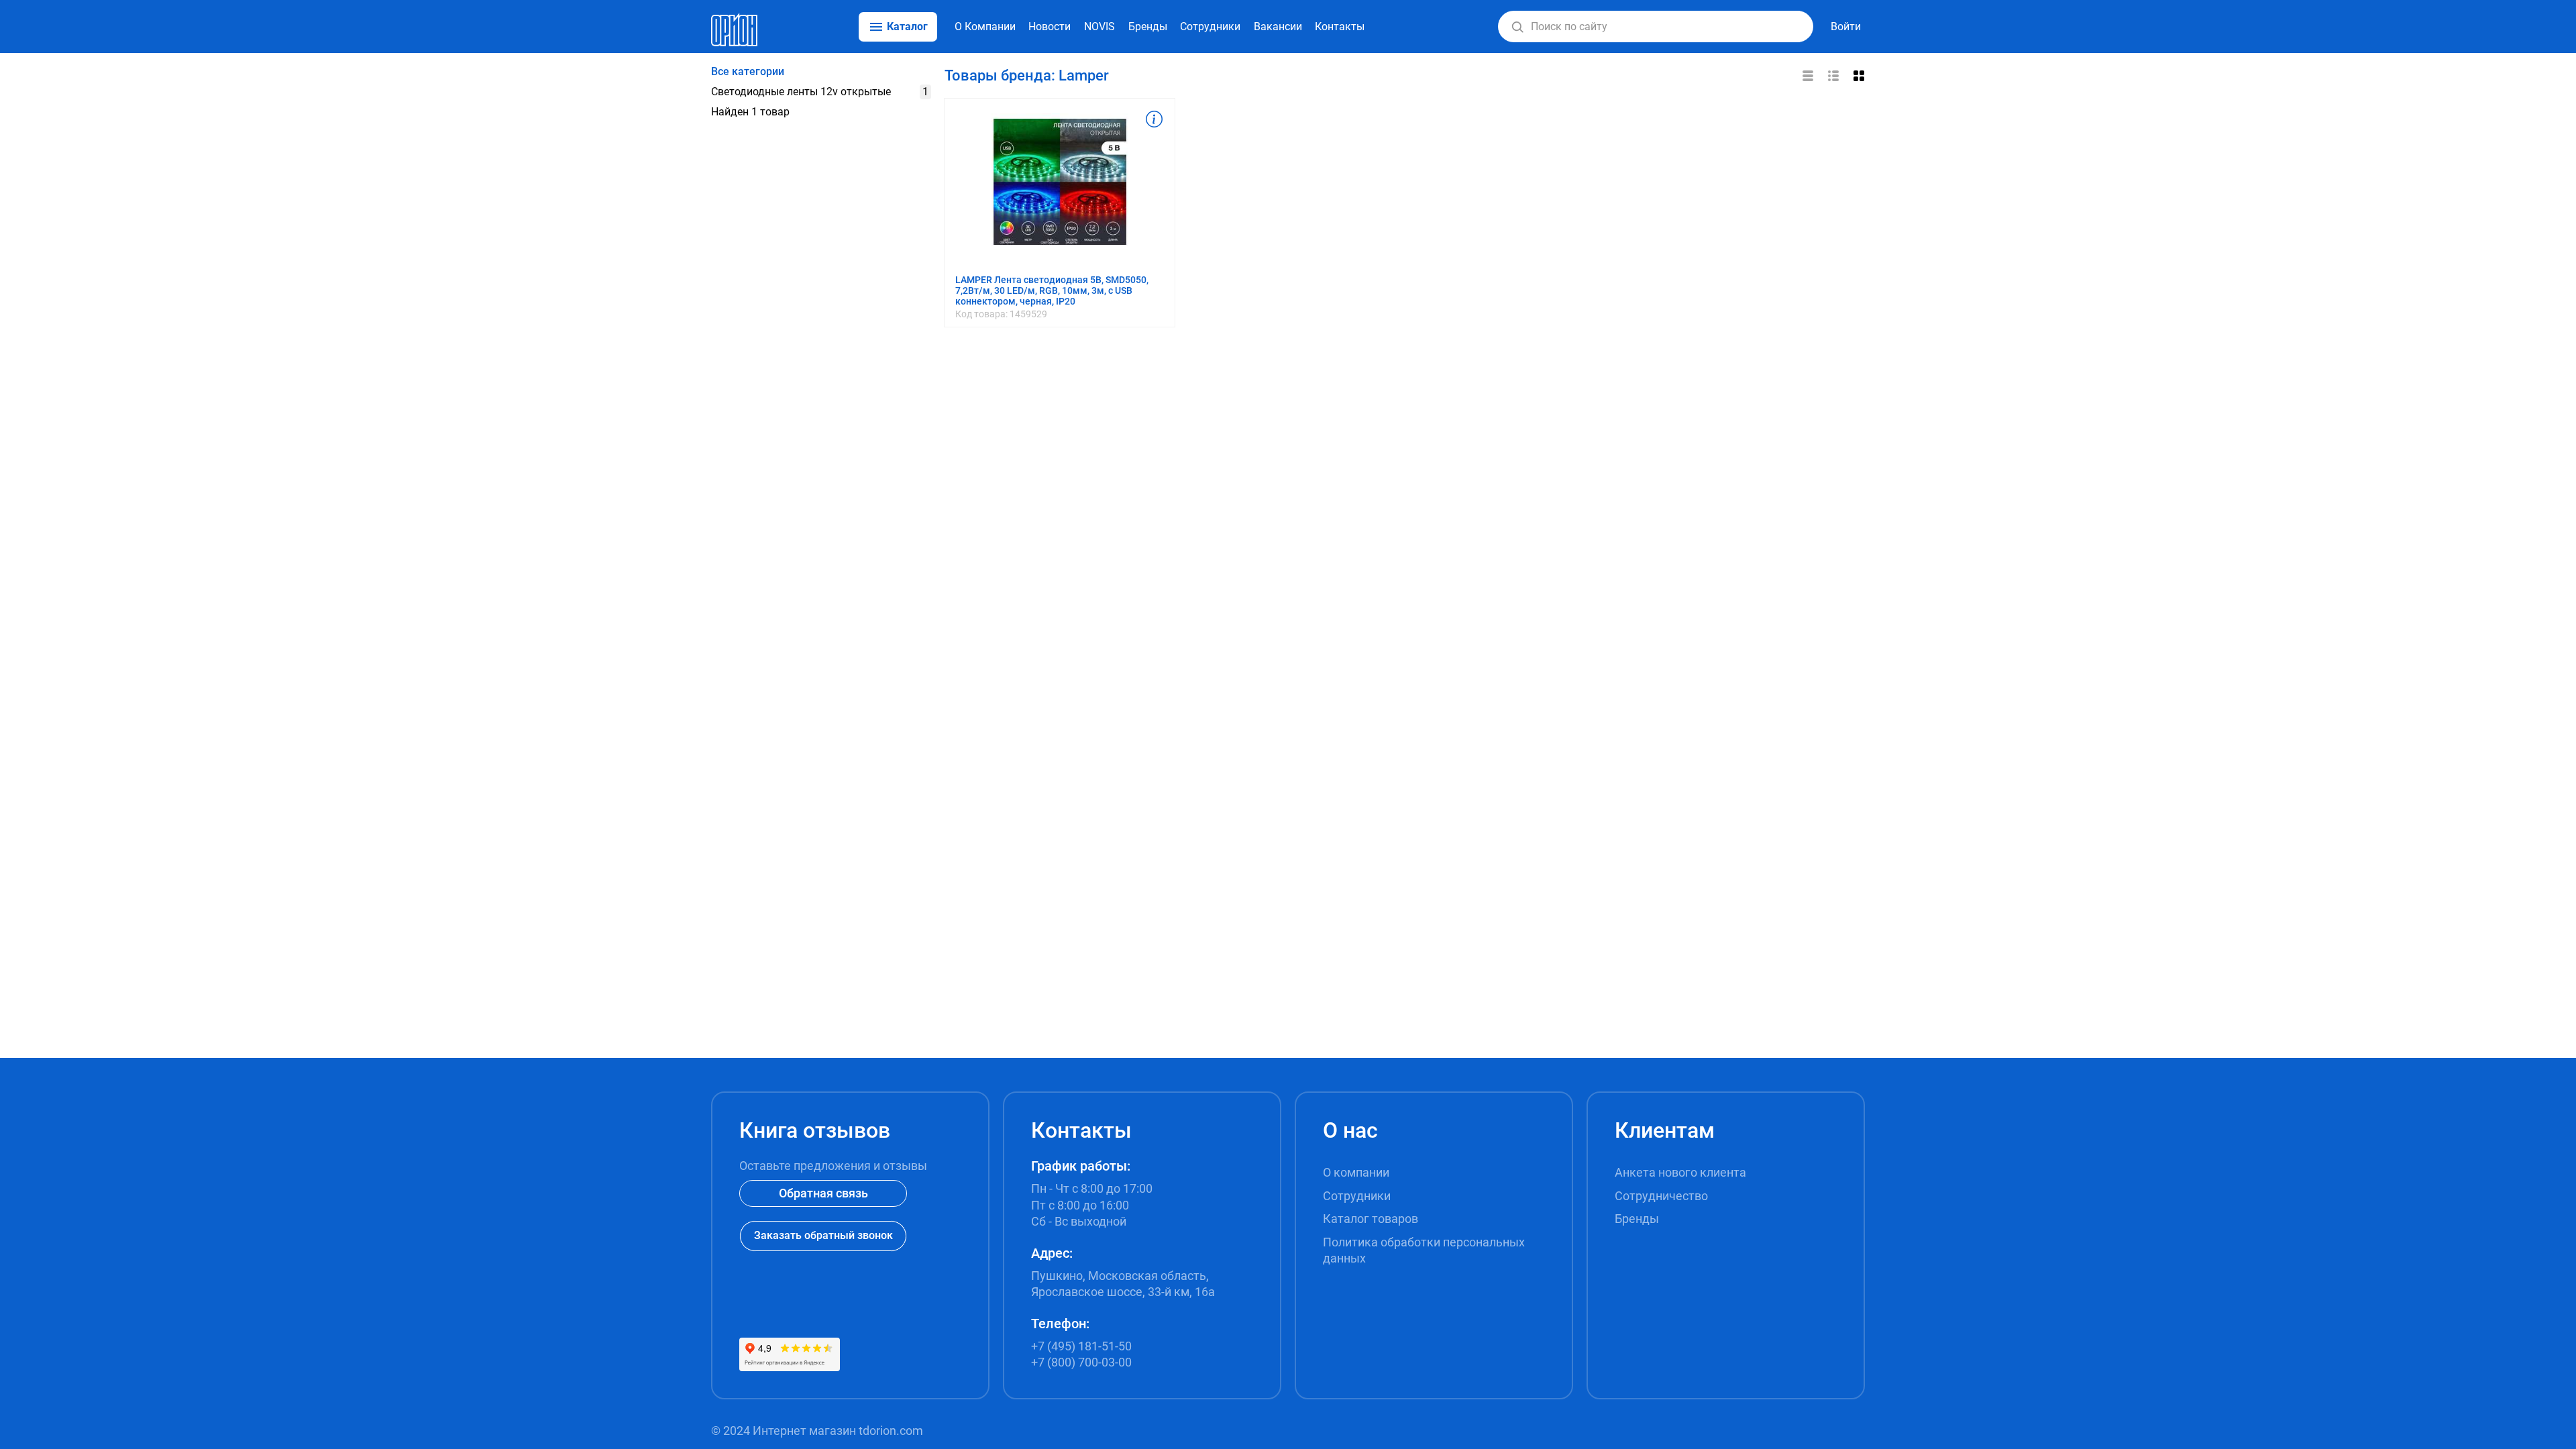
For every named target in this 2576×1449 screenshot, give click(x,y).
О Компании (985, 26)
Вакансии (1278, 26)
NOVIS (1099, 26)
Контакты (1340, 26)
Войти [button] (1846, 26)
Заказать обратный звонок (823, 1235)
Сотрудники (1210, 26)
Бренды (1148, 26)
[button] (1517, 27)
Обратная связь (823, 1193)
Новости (1050, 26)
